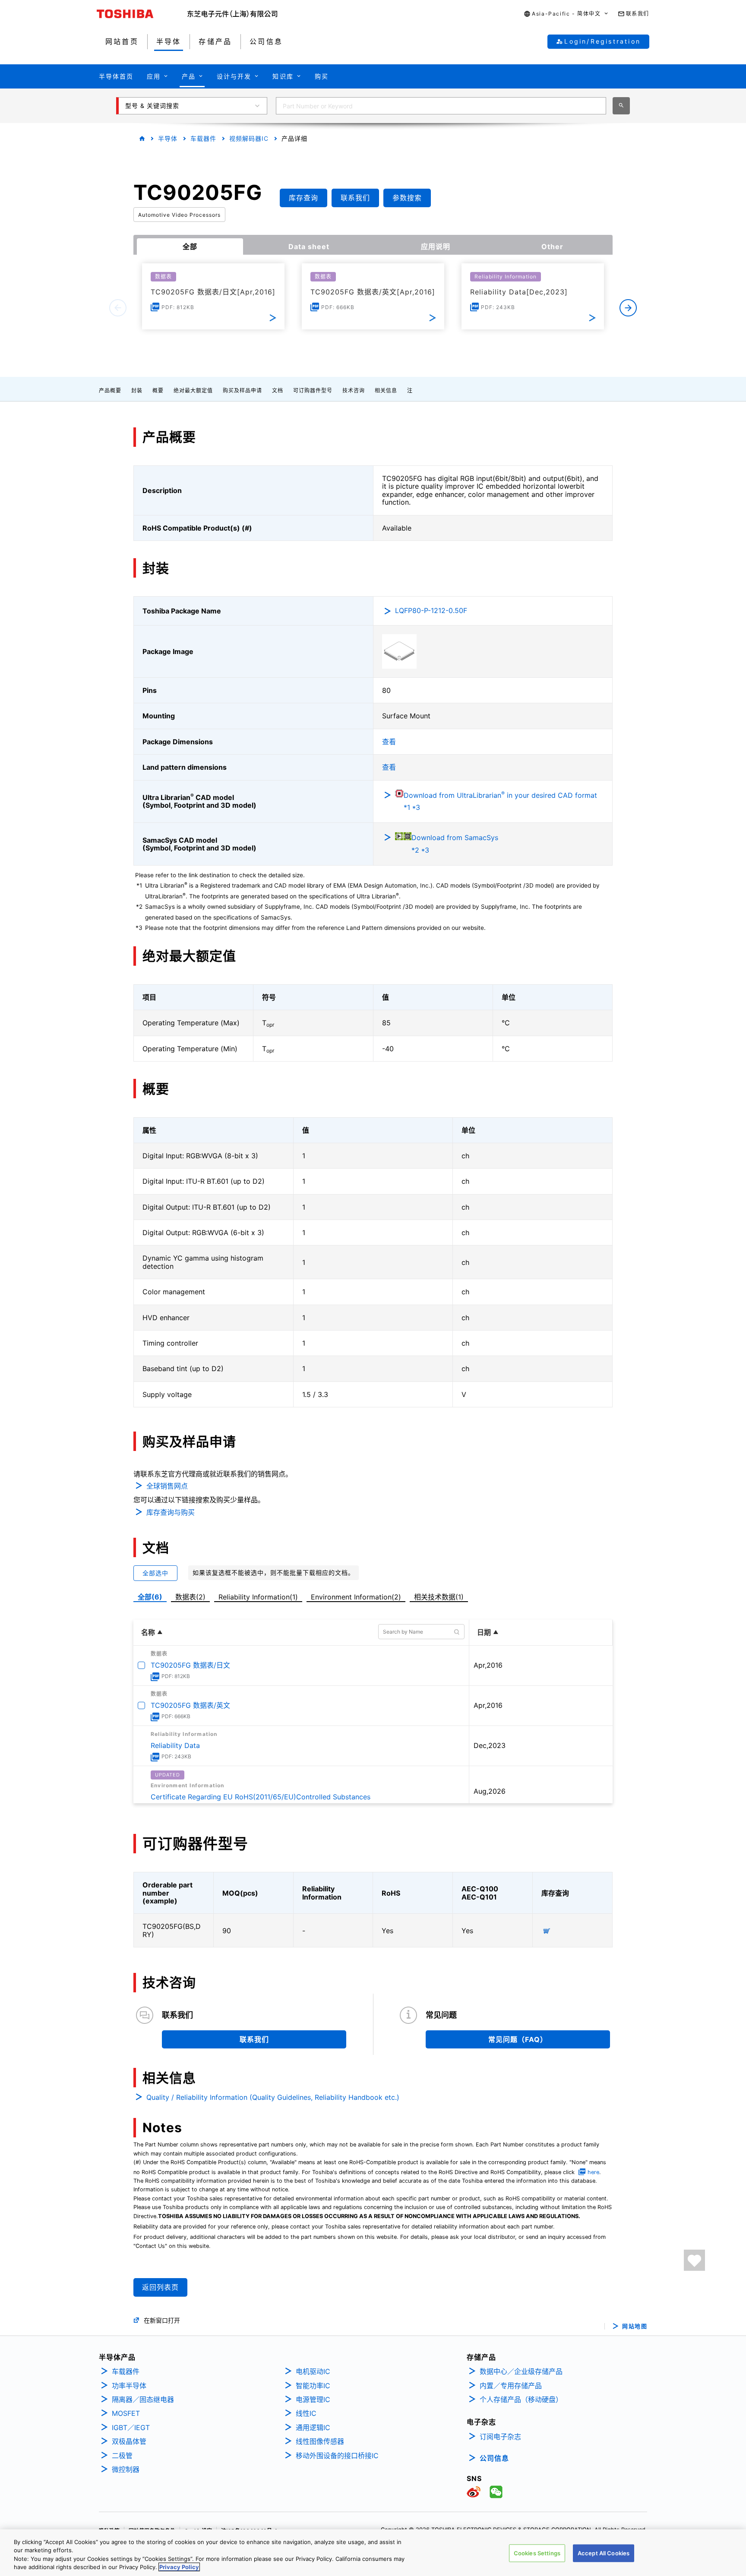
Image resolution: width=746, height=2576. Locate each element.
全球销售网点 (167, 1486)
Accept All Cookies (604, 2553)
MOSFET (126, 2413)
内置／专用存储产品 (511, 2386)
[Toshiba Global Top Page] (142, 14)
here (593, 2172)
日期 (484, 1632)
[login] (694, 2260)
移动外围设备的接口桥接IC (337, 2456)
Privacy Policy (179, 2567)
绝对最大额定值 (193, 390)
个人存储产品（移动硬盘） (521, 2399)
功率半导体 (129, 2386)
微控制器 (126, 2469)
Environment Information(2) (356, 1597)
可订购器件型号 (313, 390)
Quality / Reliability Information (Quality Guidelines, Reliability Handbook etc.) (273, 2097)
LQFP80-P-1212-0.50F (431, 610)
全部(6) (150, 1597)
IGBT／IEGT (131, 2427)
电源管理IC (313, 2399)
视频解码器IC (249, 138)
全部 (190, 247)
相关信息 (386, 390)
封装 (137, 390)
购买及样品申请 (242, 390)
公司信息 (494, 2458)
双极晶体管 (129, 2441)
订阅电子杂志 (500, 2437)
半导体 (168, 138)
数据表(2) (190, 1597)
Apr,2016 (488, 1665)
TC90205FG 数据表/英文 (190, 1705)
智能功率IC (313, 2386)
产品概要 (110, 390)
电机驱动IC (313, 2371)
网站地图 (635, 2326)
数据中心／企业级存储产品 (521, 2371)
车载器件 (203, 138)
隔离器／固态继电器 (143, 2399)
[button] (566, 14)
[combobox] (441, 106)
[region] (373, 2553)
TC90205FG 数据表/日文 (190, 1665)
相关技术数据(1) (439, 1597)
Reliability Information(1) (258, 1597)
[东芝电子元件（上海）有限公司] (232, 14)
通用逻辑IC (313, 2427)
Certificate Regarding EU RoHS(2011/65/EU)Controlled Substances (261, 1797)
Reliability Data (175, 1745)
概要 (158, 390)
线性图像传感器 (320, 2441)
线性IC (306, 2413)
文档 (278, 390)
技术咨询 (354, 390)
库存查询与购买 (171, 1512)
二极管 (122, 2456)
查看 (389, 742)
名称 (148, 1632)
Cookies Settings (537, 2553)
